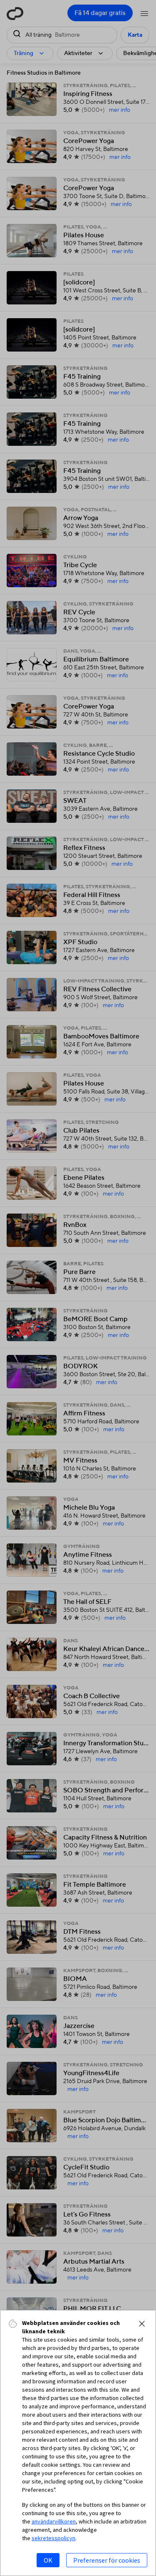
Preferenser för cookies (107, 2560)
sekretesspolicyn (53, 2538)
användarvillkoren (54, 2521)
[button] (142, 2324)
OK (48, 2560)
